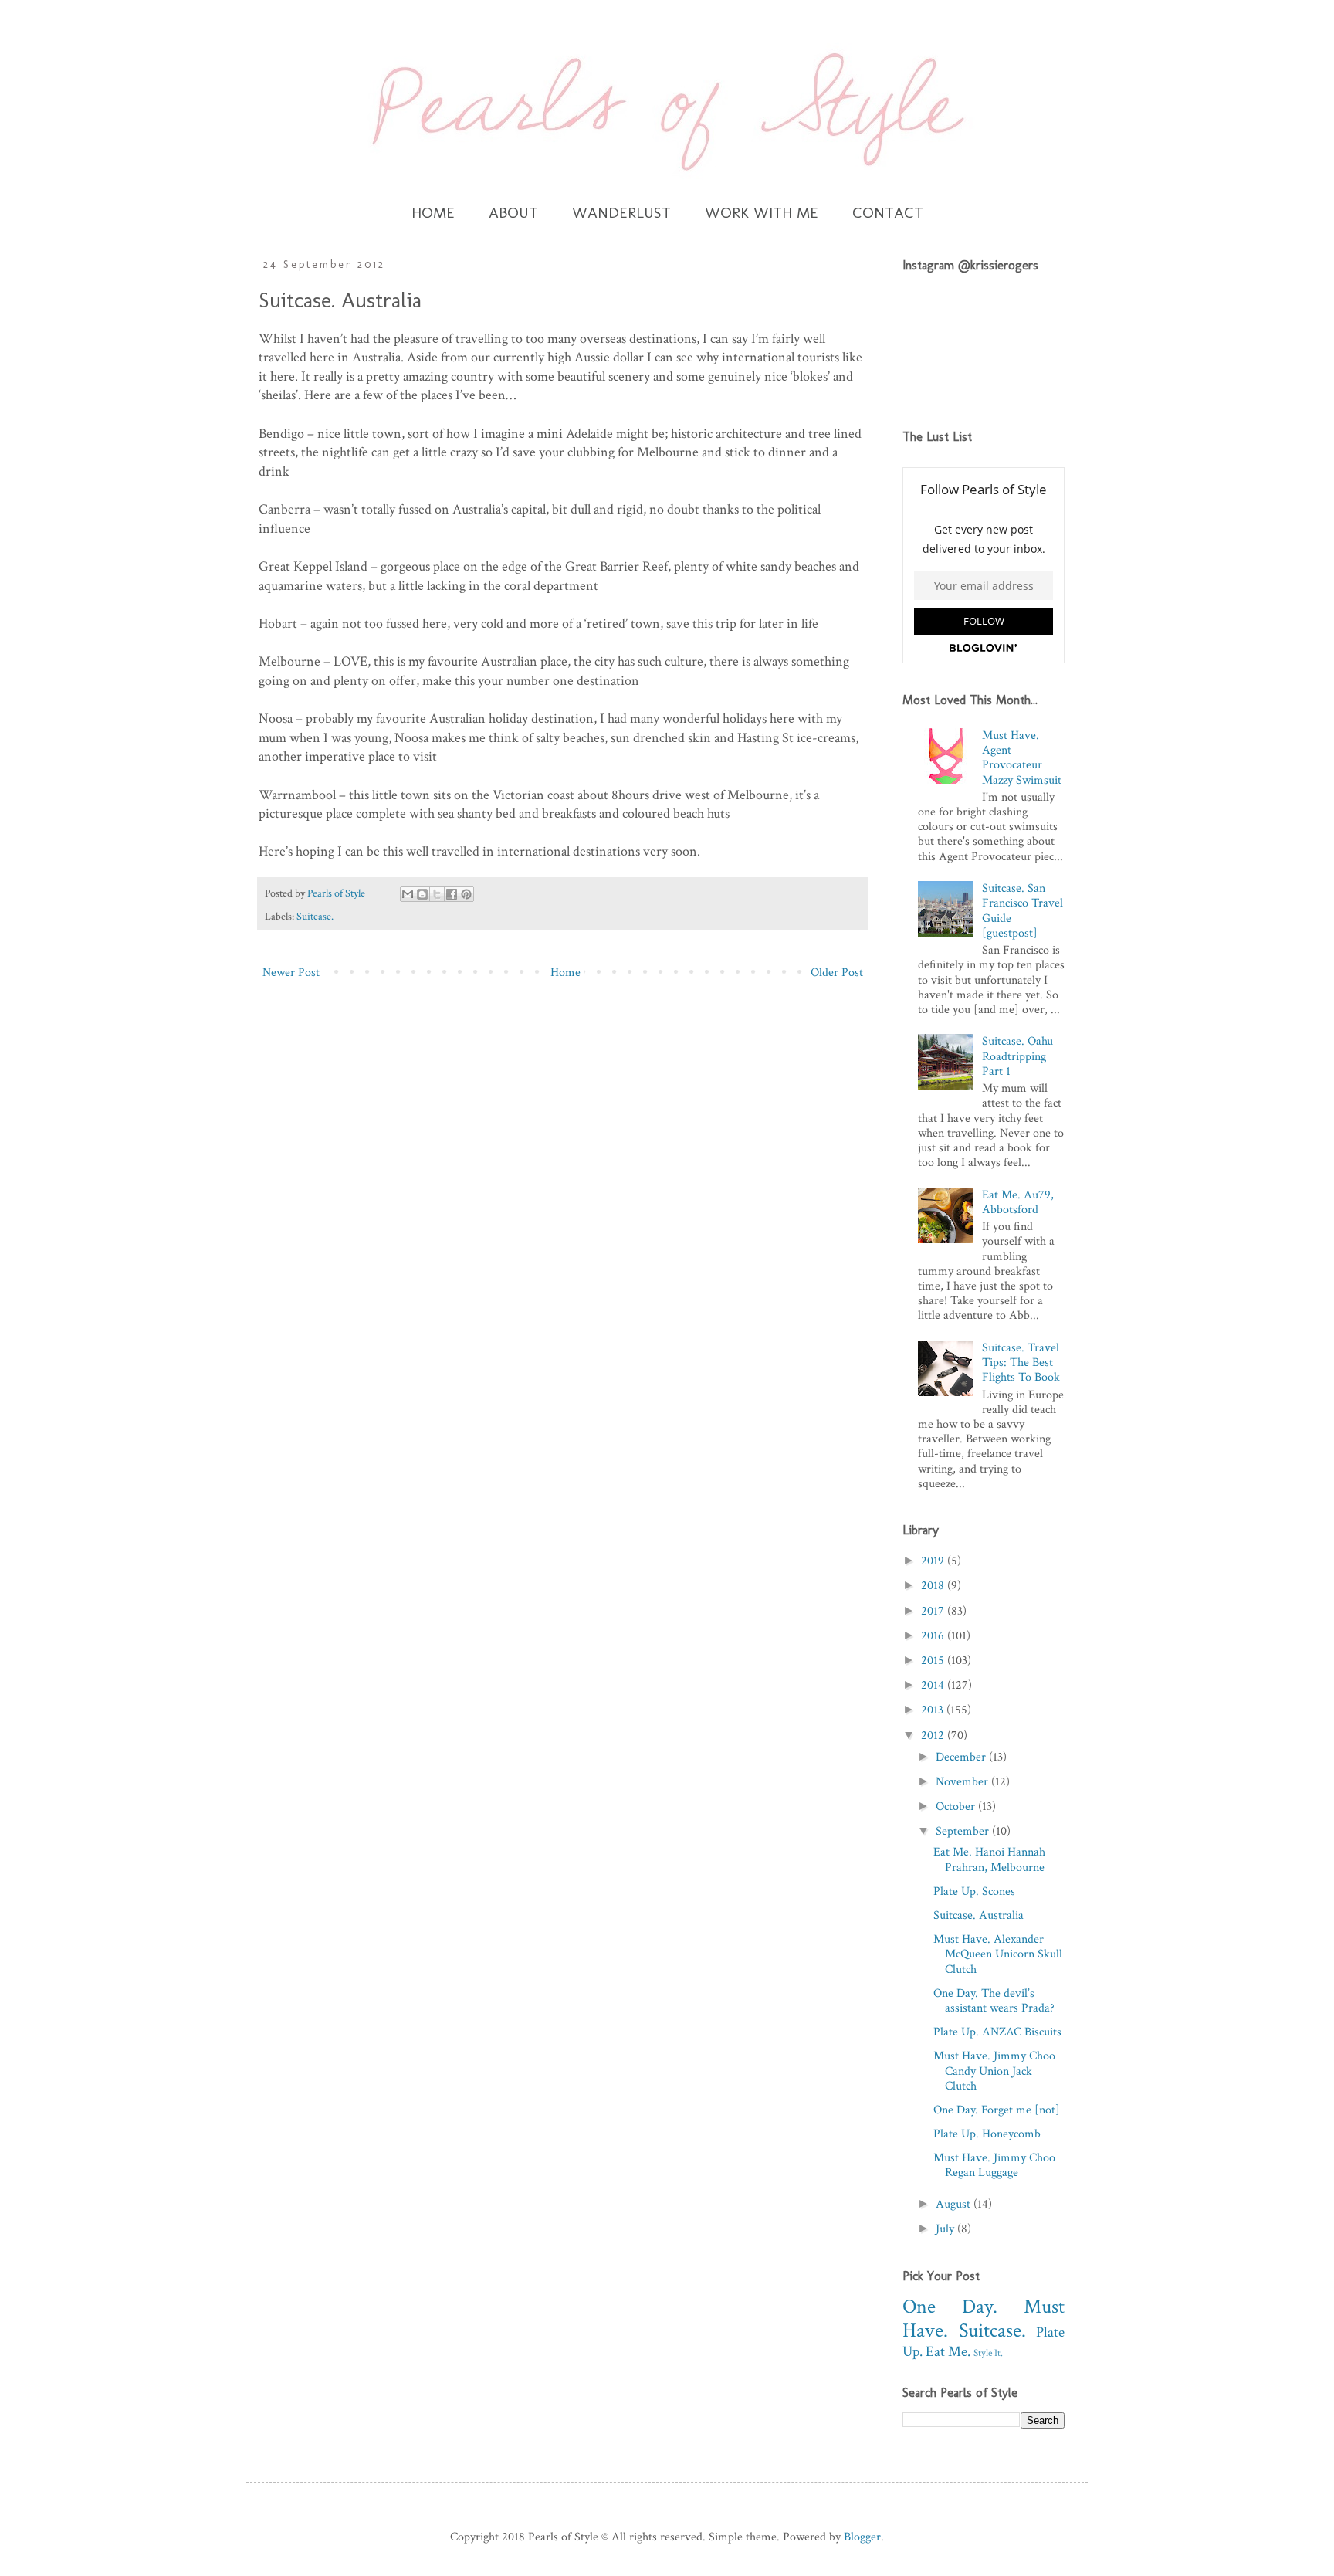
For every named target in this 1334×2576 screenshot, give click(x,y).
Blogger (862, 2537)
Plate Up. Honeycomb (987, 2134)
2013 (934, 1710)
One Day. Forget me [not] (997, 2110)
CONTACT (888, 212)
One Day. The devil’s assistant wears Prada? (994, 2001)
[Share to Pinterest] (466, 894)
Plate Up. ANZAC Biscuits (997, 2032)
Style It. (988, 2353)
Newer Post (291, 973)
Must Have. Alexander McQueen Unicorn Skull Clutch (998, 1954)
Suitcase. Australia (978, 1915)
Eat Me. (948, 2352)
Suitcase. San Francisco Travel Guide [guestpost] (1023, 911)
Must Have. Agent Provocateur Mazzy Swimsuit (1022, 758)
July (946, 2229)
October (957, 1807)
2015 (934, 1661)
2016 (934, 1636)
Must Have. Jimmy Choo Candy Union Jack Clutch (994, 2071)
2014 (934, 1685)
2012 (934, 1735)
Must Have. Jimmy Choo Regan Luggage (994, 2165)
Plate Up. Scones (974, 1891)
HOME (433, 212)
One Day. (950, 2307)
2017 (934, 1611)
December (962, 1757)
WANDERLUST (621, 212)
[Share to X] (437, 894)
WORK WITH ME (762, 212)
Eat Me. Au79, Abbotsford (1018, 1202)
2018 (934, 1586)
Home (565, 973)
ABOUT (513, 212)
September (964, 1831)
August (955, 2204)
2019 (934, 1561)
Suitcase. (315, 916)
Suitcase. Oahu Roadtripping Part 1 (1017, 1056)
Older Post (837, 973)
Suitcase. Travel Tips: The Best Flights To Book (1021, 1363)
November (963, 1782)
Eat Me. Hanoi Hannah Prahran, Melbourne (989, 1859)
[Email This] (408, 894)
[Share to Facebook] (452, 894)
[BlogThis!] (422, 894)
